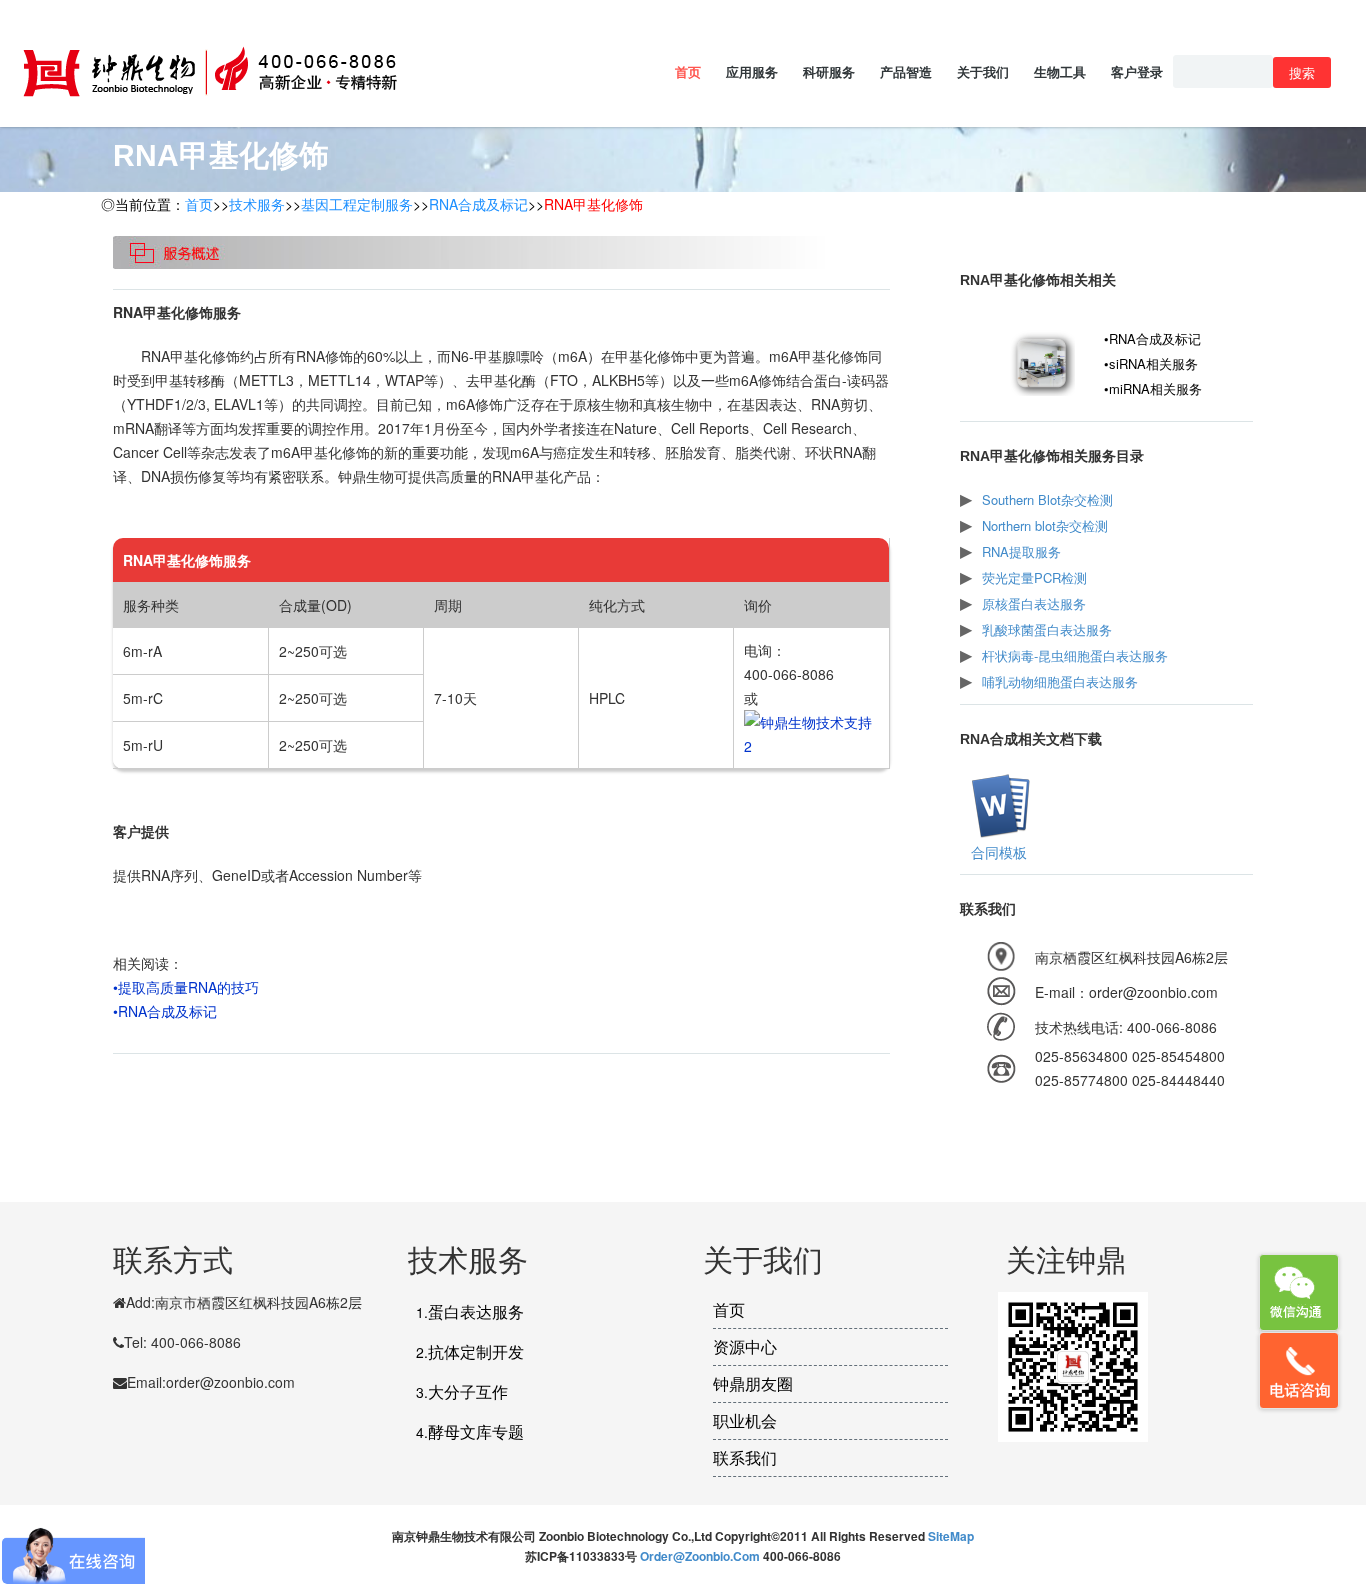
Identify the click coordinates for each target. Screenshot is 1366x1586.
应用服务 (752, 71)
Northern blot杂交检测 (1045, 525)
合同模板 (999, 852)
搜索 (1302, 72)
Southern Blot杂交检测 (1047, 499)
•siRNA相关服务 (1151, 363)
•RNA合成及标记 (165, 1011)
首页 (688, 71)
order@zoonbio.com (701, 1556)
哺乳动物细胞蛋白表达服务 (1060, 681)
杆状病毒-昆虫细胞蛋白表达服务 (1075, 655)
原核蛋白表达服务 (1034, 603)
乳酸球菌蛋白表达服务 (1047, 629)
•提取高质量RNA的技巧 (186, 987)
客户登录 (1137, 71)
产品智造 (906, 71)
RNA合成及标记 (478, 204)
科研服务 (829, 71)
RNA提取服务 (1021, 551)
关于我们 (983, 71)
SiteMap (951, 1536)
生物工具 (1060, 71)
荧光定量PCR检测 (1034, 577)
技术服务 (257, 204)
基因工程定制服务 (357, 204)
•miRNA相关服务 (1153, 388)
